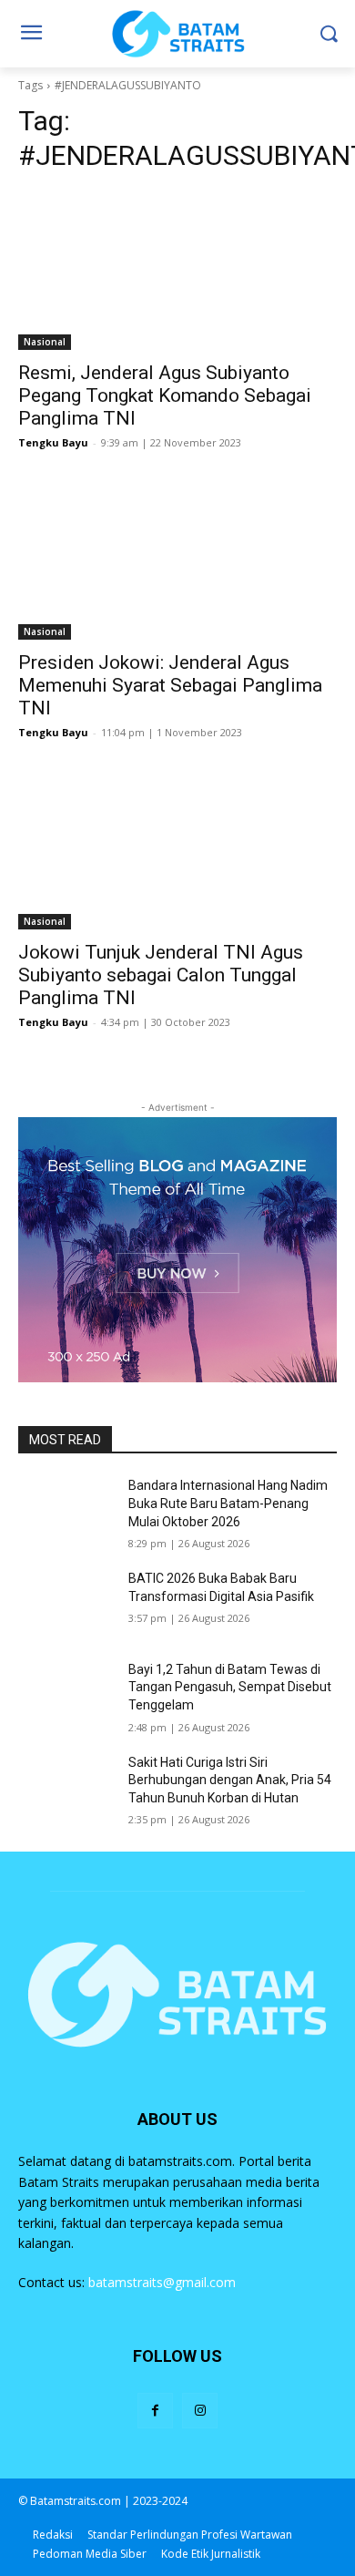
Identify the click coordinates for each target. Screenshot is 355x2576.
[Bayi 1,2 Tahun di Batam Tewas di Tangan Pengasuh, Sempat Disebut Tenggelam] (66, 1695)
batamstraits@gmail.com (162, 2282)
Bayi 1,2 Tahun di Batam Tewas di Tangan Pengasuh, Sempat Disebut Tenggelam (230, 1687)
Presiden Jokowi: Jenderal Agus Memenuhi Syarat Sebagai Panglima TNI (170, 685)
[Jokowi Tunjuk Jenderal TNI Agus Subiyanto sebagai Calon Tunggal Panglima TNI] (177, 850)
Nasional (45, 342)
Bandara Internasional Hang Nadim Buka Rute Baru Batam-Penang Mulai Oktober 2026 (228, 1503)
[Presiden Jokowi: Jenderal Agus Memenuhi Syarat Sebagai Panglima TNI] (177, 560)
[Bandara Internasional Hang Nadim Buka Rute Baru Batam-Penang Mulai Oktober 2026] (66, 1511)
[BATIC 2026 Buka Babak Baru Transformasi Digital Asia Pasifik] (66, 1604)
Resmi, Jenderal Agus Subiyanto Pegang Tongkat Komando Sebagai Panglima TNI (165, 395)
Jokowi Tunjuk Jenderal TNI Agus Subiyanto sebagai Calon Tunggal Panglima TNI (161, 975)
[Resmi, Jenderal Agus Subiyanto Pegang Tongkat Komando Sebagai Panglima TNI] (177, 270)
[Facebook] (155, 2411)
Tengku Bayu (53, 442)
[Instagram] (200, 2411)
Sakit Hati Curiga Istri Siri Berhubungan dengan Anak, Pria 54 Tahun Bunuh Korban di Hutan (230, 1780)
